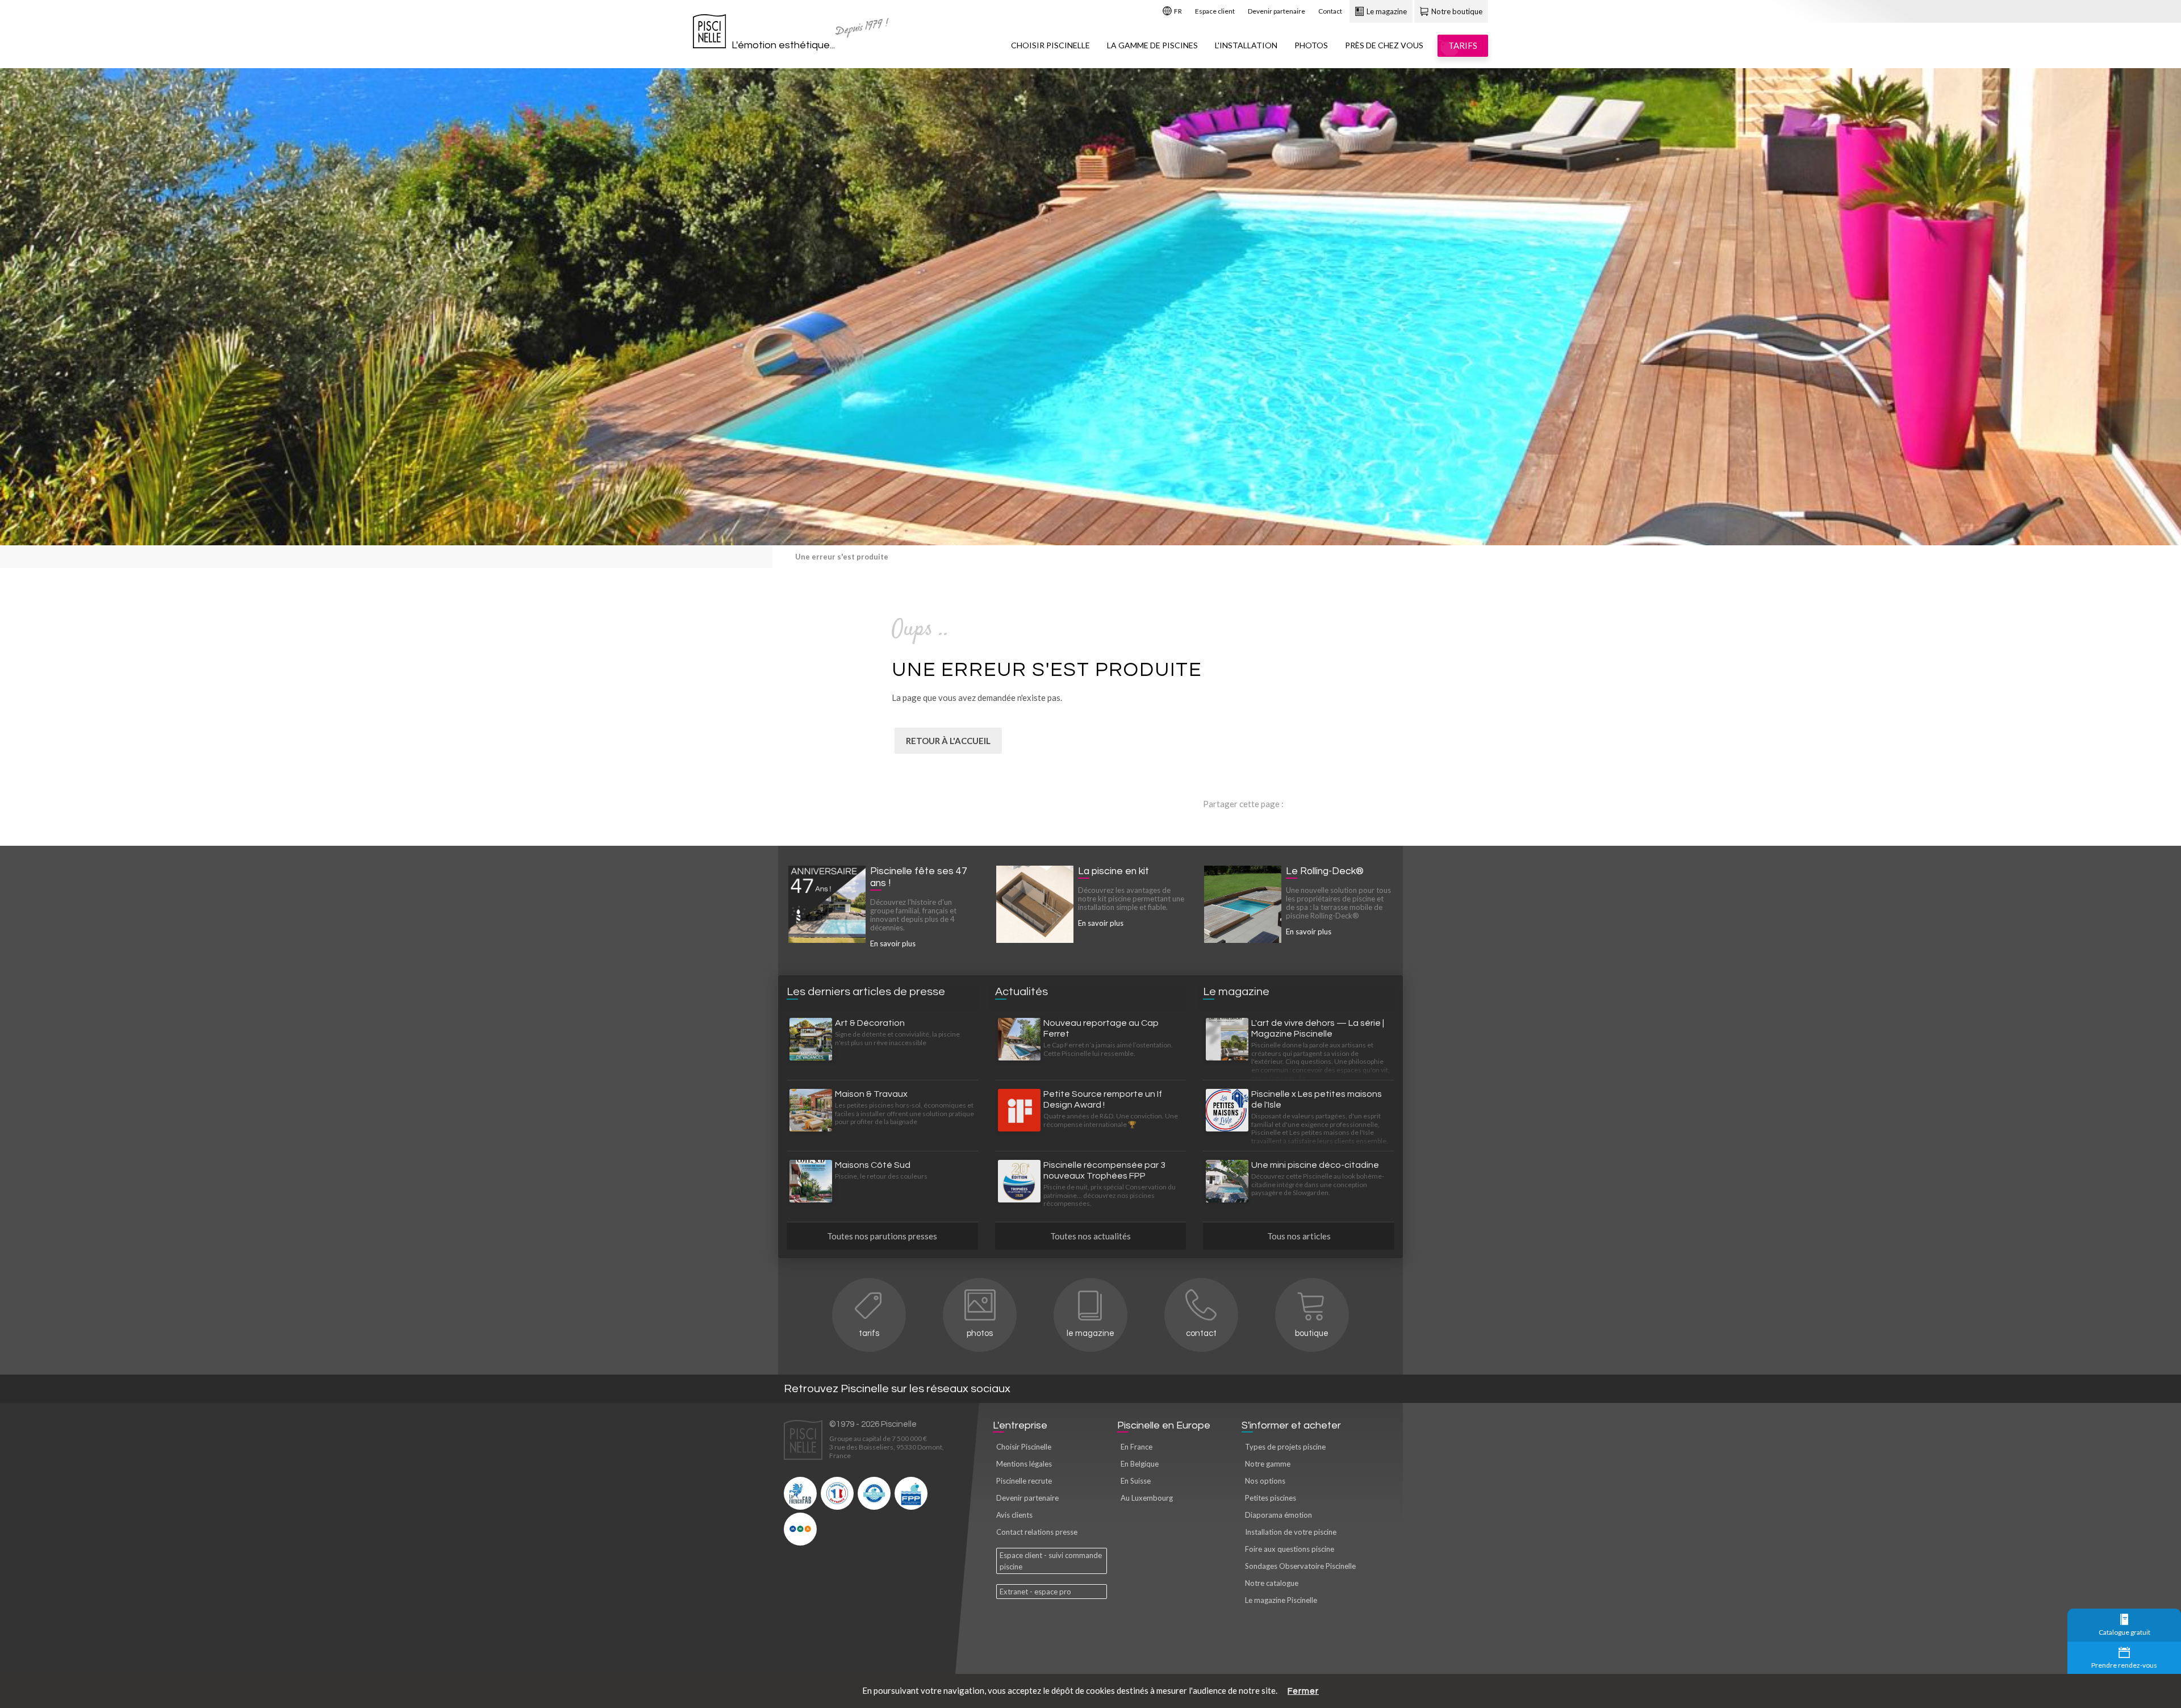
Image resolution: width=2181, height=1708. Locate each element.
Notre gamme (1268, 1464)
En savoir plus (893, 943)
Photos (1311, 45)
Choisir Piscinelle (1050, 45)
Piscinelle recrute (1024, 1481)
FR (1177, 11)
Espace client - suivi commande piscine (1051, 1561)
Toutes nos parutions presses (882, 1236)
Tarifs (869, 1333)
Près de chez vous (1384, 45)
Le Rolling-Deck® (1325, 871)
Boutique (1312, 1333)
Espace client (1215, 11)
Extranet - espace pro (1035, 1592)
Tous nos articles (1299, 1236)
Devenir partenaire (1277, 11)
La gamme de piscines (1152, 45)
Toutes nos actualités (1090, 1236)
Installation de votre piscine (1291, 1532)
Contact (1330, 11)
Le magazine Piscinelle (1281, 1600)
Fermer (1303, 1691)
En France (1137, 1447)
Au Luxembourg (1147, 1498)
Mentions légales (1024, 1464)
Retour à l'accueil (948, 741)
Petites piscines (1271, 1498)
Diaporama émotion (1278, 1515)
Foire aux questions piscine (1290, 1549)
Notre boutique (1456, 11)
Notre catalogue (1272, 1583)
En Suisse (1136, 1481)
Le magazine (1386, 11)
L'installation (1246, 45)
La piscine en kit (1114, 871)
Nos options (1265, 1481)
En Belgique (1140, 1464)
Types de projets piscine (1285, 1447)
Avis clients (1014, 1515)
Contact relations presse (1037, 1532)
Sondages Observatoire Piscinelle (1300, 1566)
